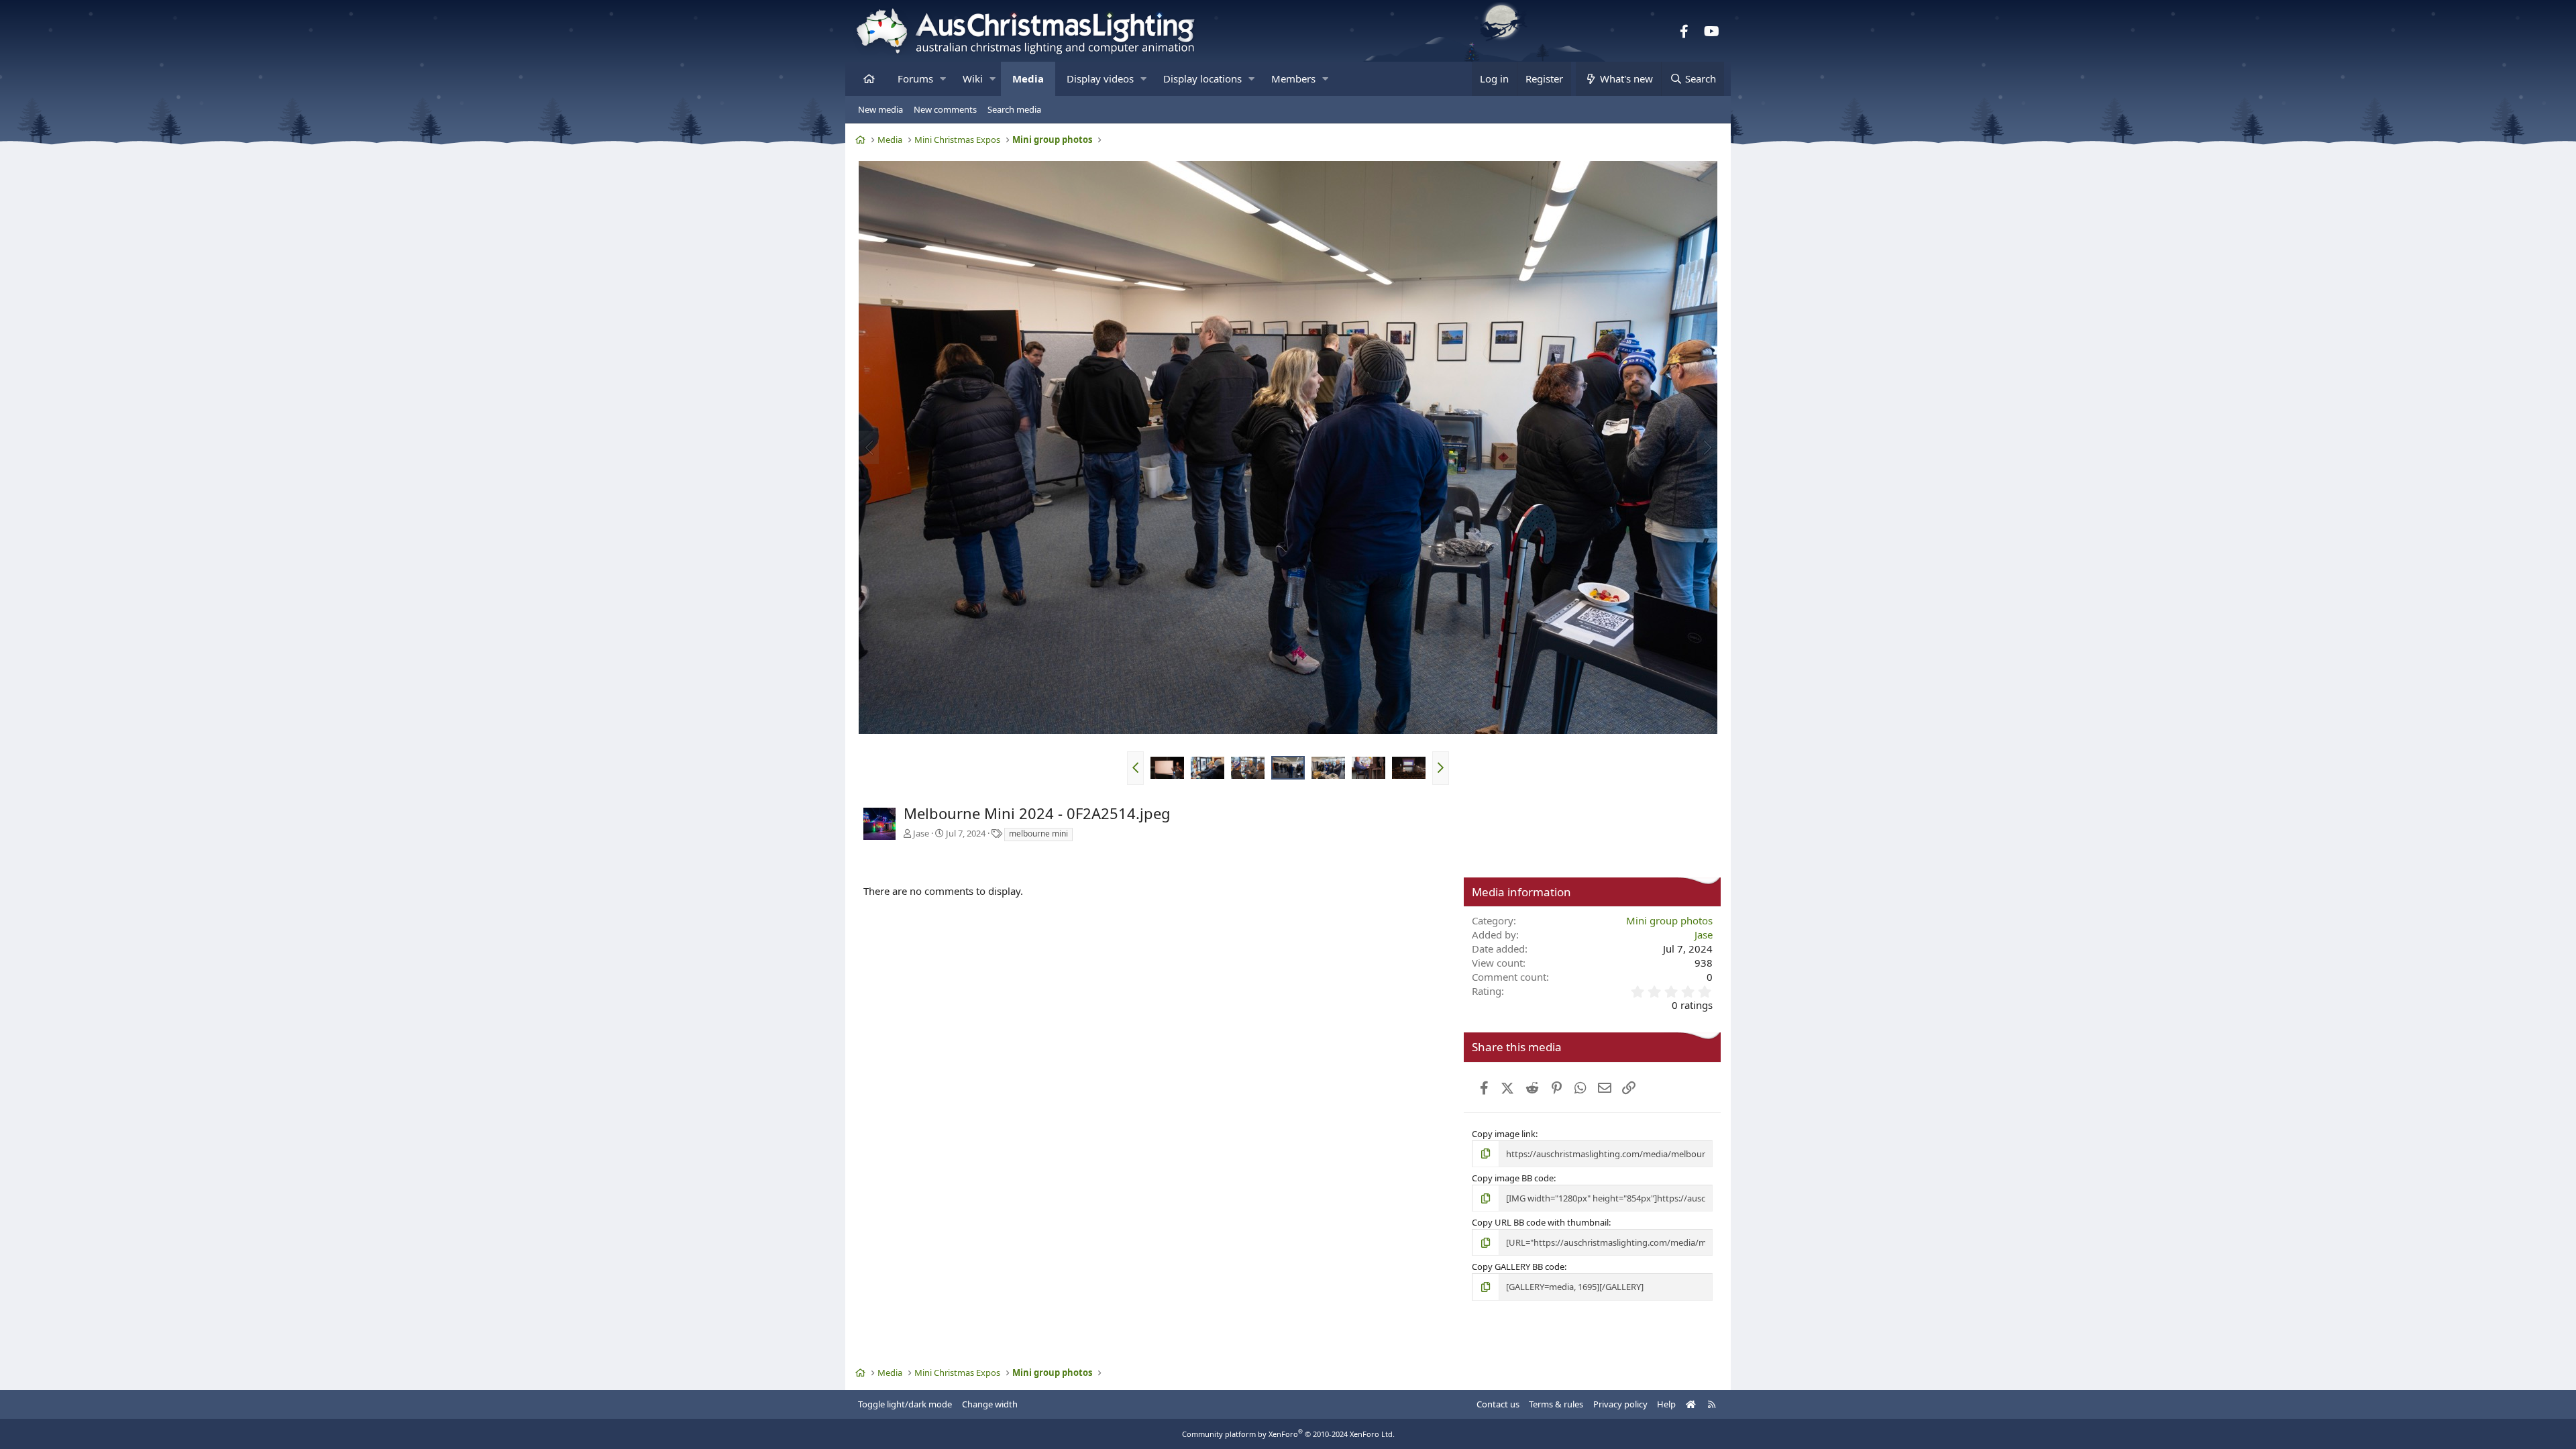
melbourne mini (1038, 834)
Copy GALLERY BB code (1518, 1267)
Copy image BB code (1513, 1178)
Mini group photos (1669, 920)
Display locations (1202, 78)
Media (1028, 78)
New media (880, 109)
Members (1293, 78)
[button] (943, 79)
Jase (921, 833)
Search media (1014, 109)
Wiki (973, 78)
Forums (915, 78)
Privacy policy (1620, 1404)
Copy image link (1504, 1134)
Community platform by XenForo (1288, 1434)
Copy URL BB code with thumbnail (1540, 1222)
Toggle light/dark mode (905, 1404)
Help (1666, 1404)
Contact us (1498, 1404)
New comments (945, 109)
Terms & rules (1556, 1404)
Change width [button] (990, 1404)
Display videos (1100, 78)
